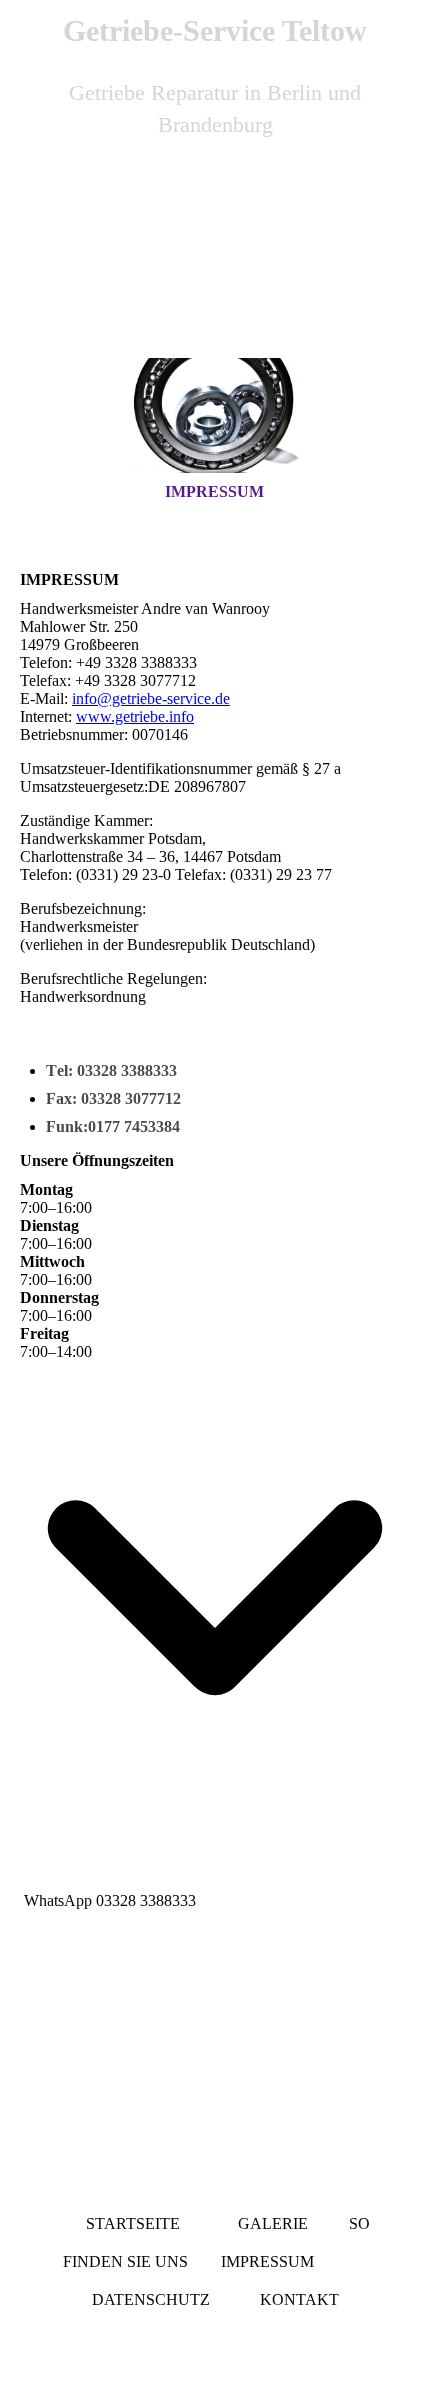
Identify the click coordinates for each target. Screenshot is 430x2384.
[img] (215, 268)
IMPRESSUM (214, 491)
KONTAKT (299, 2299)
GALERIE (273, 2223)
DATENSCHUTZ (151, 2299)
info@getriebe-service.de (151, 698)
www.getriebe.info (135, 716)
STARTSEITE (137, 2223)
